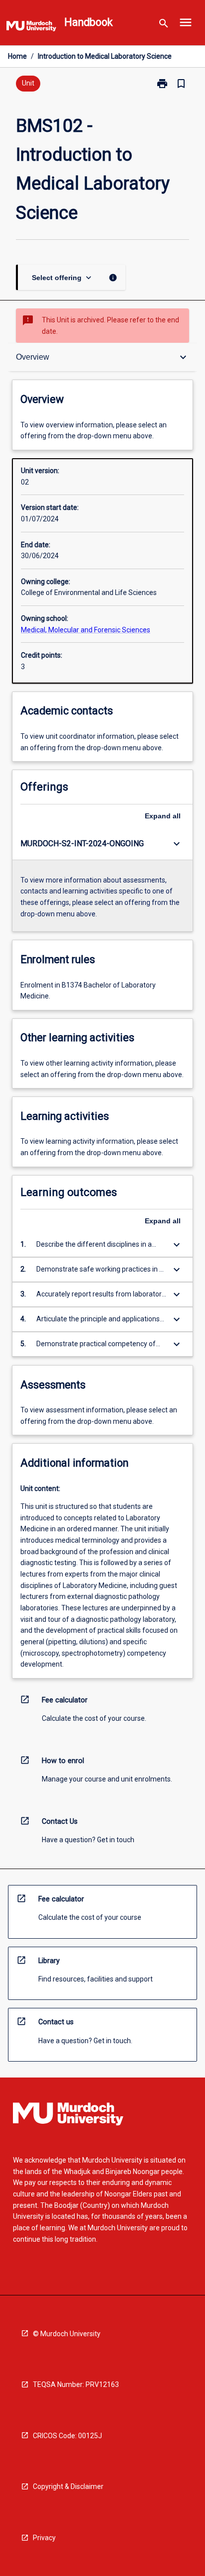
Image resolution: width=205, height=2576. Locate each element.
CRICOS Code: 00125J (67, 2436)
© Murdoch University (67, 2334)
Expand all (163, 816)
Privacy (44, 2538)
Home (17, 56)
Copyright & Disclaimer (68, 2486)
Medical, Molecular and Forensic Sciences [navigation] (86, 630)
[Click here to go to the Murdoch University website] (31, 28)
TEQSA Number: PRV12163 (76, 2384)
